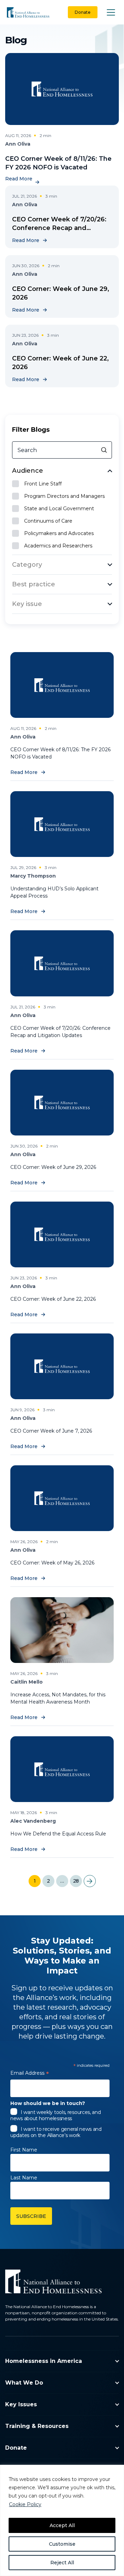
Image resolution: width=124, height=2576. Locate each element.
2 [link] (48, 1881)
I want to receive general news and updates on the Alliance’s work (56, 2132)
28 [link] (76, 1881)
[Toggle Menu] (111, 12)
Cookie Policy (25, 2504)
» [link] (90, 1881)
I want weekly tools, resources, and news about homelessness (56, 2115)
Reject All (62, 2563)
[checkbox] (62, 484)
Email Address (30, 2074)
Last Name (24, 2178)
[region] (62, 2520)
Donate (83, 12)
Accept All (62, 2525)
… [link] (62, 1881)
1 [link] (35, 1881)
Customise (62, 2544)
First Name (24, 2150)
